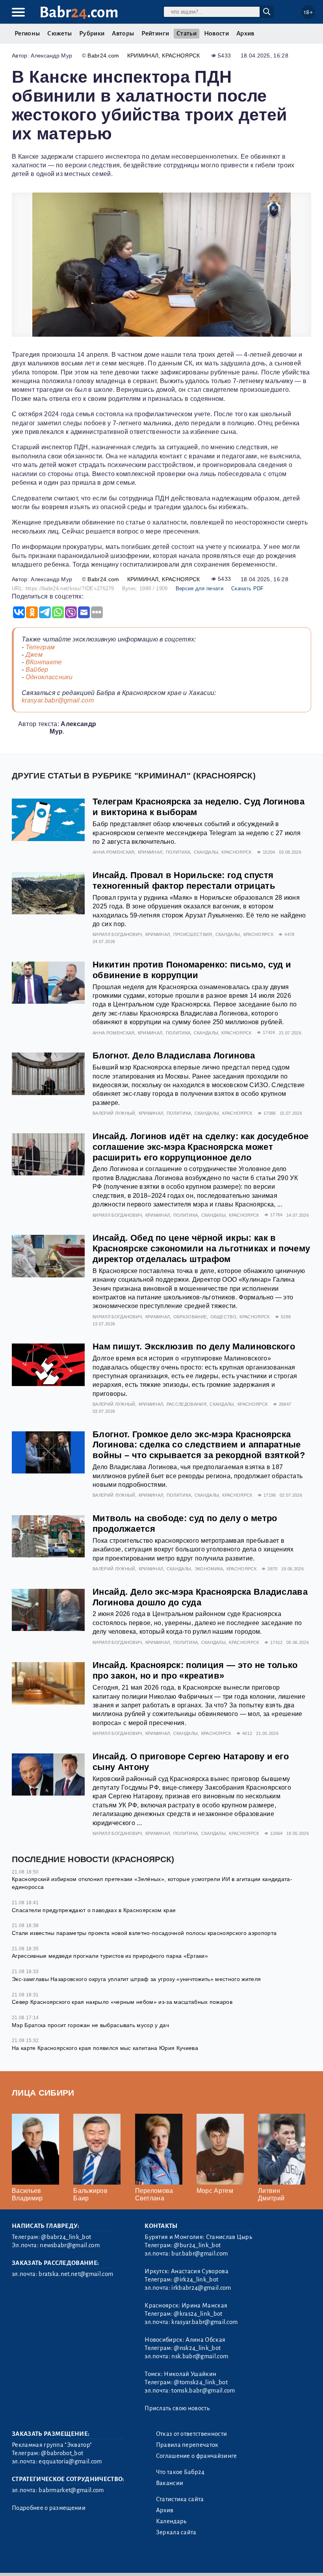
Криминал (143, 56)
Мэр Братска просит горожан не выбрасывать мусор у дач (90, 2025)
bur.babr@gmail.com (200, 2254)
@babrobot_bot (62, 2453)
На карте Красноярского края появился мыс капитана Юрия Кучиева (105, 2048)
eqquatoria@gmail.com (70, 2461)
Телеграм (40, 647)
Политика (178, 852)
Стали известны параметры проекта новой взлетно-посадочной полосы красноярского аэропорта (144, 1933)
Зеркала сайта (176, 2532)
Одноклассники (49, 677)
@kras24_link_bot (198, 2314)
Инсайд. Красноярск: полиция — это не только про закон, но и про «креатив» (195, 1670)
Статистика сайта (180, 2499)
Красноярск (181, 56)
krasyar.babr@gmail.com (58, 700)
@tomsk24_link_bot (200, 2382)
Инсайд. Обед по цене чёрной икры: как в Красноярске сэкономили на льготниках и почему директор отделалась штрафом (201, 1248)
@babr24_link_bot (66, 2237)
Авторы (123, 33)
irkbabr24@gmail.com (201, 2288)
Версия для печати (200, 588)
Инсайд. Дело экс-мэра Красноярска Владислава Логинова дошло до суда (200, 1597)
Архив (245, 33)
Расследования (187, 1404)
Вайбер (37, 670)
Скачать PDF (248, 588)
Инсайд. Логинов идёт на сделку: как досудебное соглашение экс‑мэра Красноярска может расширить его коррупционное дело (201, 1147)
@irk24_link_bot (196, 2279)
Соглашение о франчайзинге (197, 2456)
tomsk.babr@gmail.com (203, 2391)
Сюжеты (59, 33)
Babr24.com (103, 56)
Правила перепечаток (187, 2445)
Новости (216, 33)
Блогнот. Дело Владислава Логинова (174, 1055)
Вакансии (170, 2483)
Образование (190, 1317)
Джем (34, 655)
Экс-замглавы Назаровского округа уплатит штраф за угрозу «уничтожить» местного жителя (136, 1979)
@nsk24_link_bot (197, 2348)
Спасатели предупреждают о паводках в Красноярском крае (94, 1910)
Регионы (27, 33)
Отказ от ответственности (192, 2434)
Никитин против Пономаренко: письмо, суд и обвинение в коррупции (192, 970)
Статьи (187, 33)
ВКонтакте (44, 662)
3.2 (60, 2560)
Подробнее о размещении (49, 2508)
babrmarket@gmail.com (71, 2490)
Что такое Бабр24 (180, 2472)
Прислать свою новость (177, 2408)
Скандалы (206, 852)
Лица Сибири (43, 2093)
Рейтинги (155, 33)
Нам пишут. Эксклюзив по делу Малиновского (194, 1346)
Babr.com (79, 12)
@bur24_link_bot (197, 2245)
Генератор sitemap (191, 2560)
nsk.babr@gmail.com (200, 2356)
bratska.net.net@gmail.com (76, 2274)
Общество (224, 1317)
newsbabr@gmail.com (70, 2245)
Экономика (209, 1569)
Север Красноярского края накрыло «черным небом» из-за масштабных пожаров (122, 2002)
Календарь (171, 2521)
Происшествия (193, 934)
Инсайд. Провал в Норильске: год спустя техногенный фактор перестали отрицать (184, 880)
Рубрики (92, 33)
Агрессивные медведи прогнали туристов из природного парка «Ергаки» (110, 1956)
